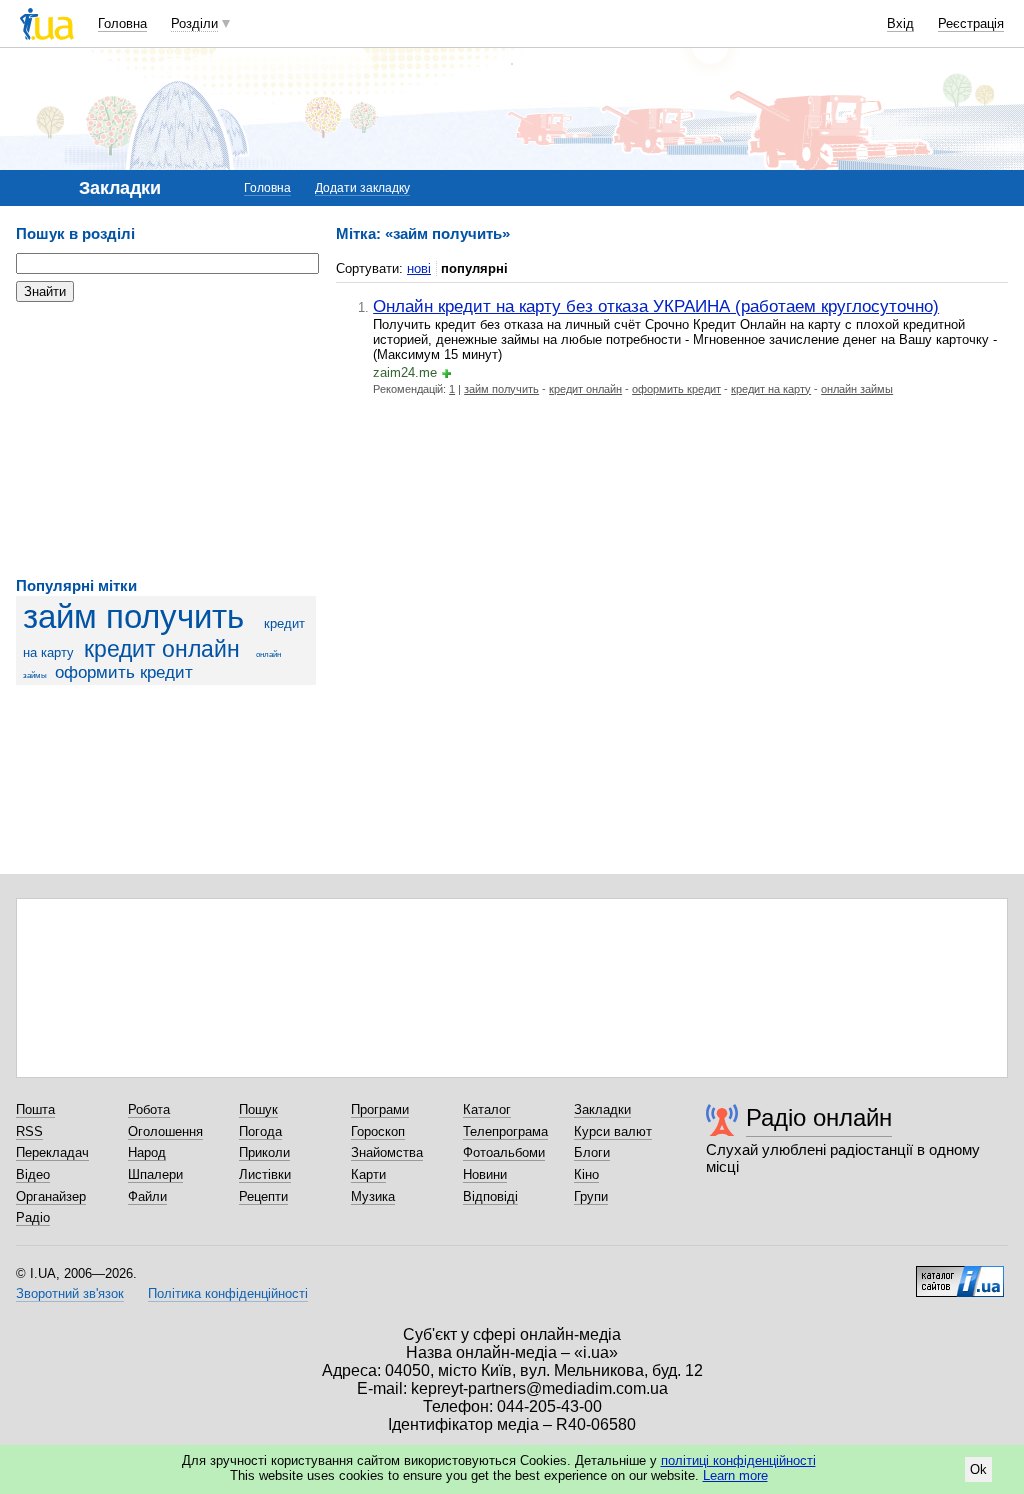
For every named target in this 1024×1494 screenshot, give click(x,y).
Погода (260, 1131)
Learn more (735, 1475)
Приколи (264, 1152)
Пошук (258, 1109)
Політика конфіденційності (228, 1293)
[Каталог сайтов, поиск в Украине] (960, 1274)
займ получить (133, 617)
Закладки (602, 1109)
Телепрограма (505, 1131)
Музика (373, 1196)
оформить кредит (124, 672)
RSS (29, 1131)
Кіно (586, 1174)
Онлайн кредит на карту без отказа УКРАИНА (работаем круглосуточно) (656, 306)
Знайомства (387, 1152)
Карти (368, 1174)
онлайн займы (857, 389)
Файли (147, 1196)
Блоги (592, 1152)
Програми (380, 1109)
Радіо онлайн (819, 1117)
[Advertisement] (166, 440)
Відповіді (490, 1196)
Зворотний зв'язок (70, 1293)
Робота (149, 1109)
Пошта (35, 1109)
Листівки (265, 1174)
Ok (978, 1469)
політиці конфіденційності (738, 1460)
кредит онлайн (162, 649)
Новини (485, 1174)
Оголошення (165, 1131)
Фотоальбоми (504, 1152)
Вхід (900, 23)
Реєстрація (971, 23)
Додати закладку (362, 188)
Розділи (194, 23)
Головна (122, 23)
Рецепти (263, 1196)
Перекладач (52, 1152)
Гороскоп (378, 1131)
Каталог (487, 1109)
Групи (591, 1196)
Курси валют (613, 1131)
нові (419, 268)
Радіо (33, 1217)
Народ (147, 1152)
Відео (33, 1174)
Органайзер (51, 1196)
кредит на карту (771, 389)
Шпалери (155, 1174)
